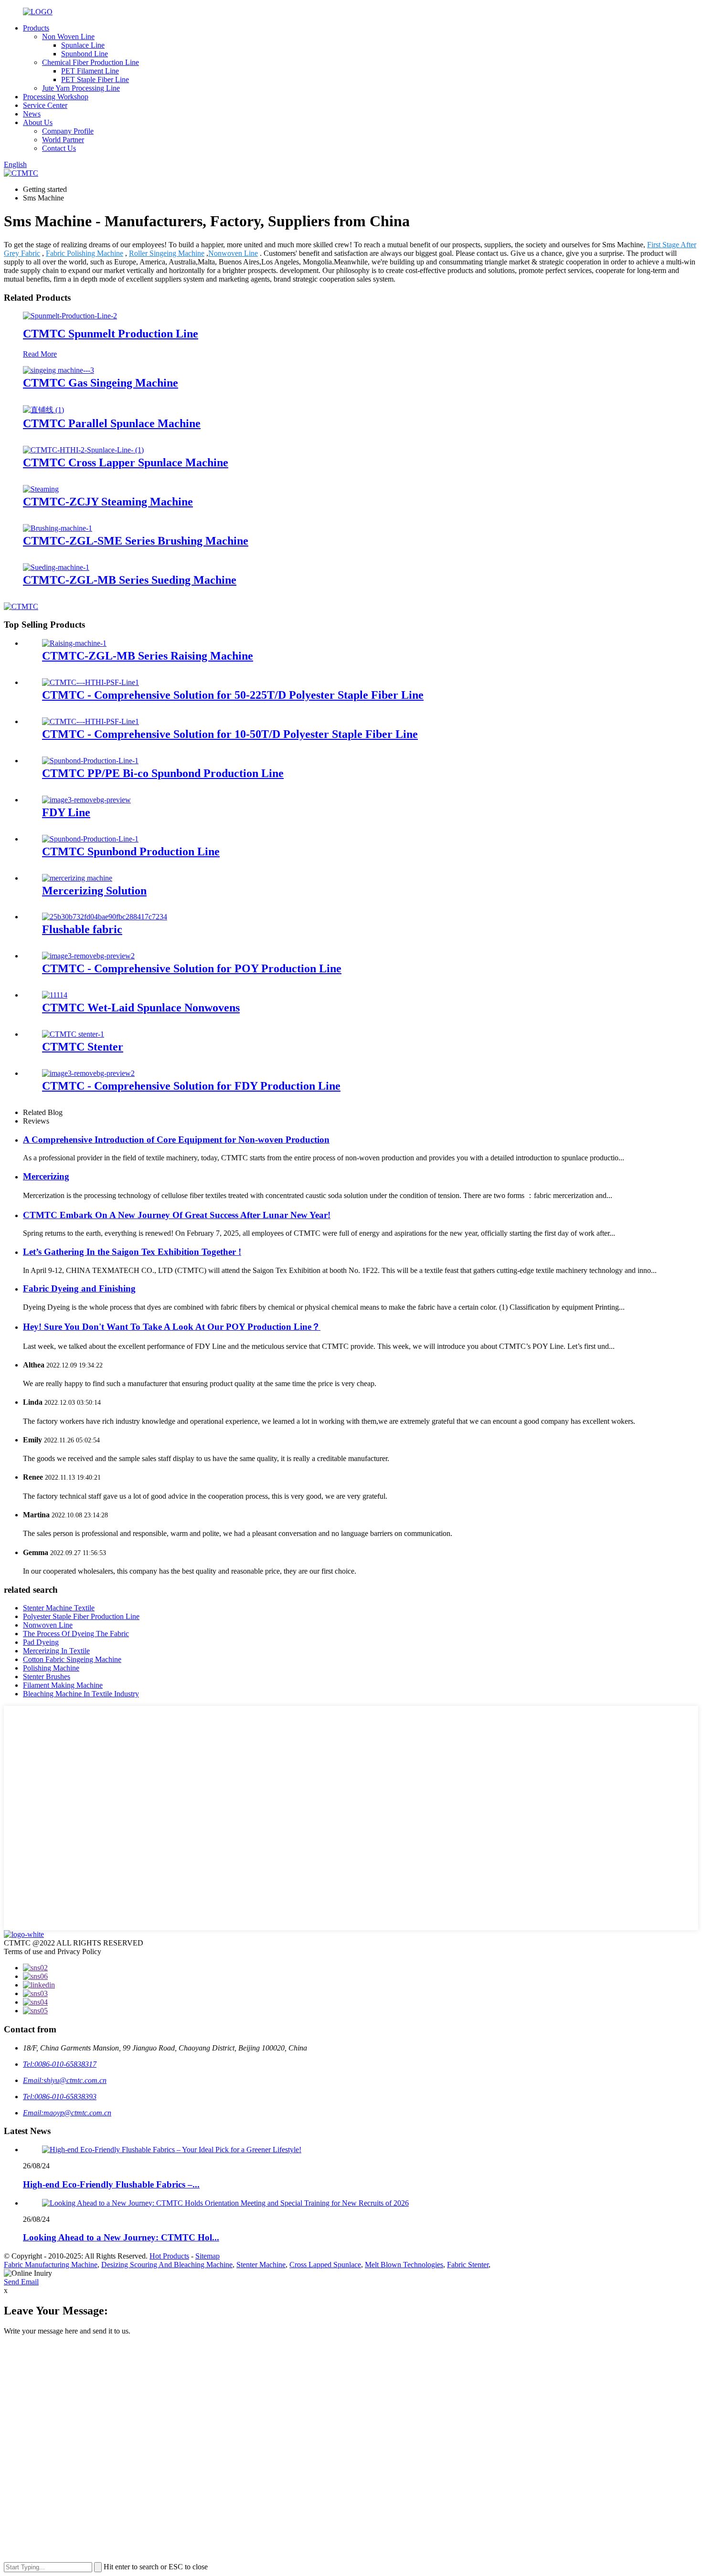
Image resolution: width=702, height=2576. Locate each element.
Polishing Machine (51, 1668)
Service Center (45, 105)
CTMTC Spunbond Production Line (131, 852)
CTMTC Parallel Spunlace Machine (112, 423)
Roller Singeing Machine (167, 253)
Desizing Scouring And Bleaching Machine (167, 2265)
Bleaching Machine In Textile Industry (81, 1694)
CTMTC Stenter (83, 1047)
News (32, 114)
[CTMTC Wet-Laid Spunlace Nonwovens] (55, 995)
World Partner (63, 140)
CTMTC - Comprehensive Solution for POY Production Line (192, 968)
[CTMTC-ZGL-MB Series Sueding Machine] (56, 567)
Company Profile (68, 131)
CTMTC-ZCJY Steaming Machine (108, 502)
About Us (38, 122)
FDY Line (66, 812)
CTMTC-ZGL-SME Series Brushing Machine (136, 541)
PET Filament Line (90, 71)
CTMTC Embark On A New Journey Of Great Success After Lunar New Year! (177, 1215)
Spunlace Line (83, 45)
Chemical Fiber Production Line (90, 62)
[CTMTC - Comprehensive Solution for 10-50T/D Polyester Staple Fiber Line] (90, 721)
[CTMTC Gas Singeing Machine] (58, 370)
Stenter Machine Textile (59, 1608)
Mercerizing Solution (94, 891)
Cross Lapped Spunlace (325, 2265)
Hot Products (169, 2256)
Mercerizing (46, 1176)
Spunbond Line (85, 54)
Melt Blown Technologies (404, 2265)
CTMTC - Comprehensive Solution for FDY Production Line (191, 1086)
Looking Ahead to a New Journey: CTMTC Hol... (121, 2237)
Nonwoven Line (233, 253)
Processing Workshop (56, 97)
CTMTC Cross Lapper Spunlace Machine (126, 463)
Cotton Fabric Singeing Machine (72, 1659)
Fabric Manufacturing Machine (51, 2265)
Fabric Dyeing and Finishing (79, 1288)
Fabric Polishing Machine (85, 253)
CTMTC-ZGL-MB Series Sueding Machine (130, 580)
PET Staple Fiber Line (95, 79)
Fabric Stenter (468, 2265)
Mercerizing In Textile (56, 1651)
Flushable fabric (82, 929)
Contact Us (59, 148)
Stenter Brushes (47, 1677)
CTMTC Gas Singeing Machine (101, 383)
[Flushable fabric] (105, 917)
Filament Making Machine (63, 1685)
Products (36, 28)
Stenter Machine (261, 2265)
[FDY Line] (86, 800)
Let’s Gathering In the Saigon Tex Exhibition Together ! (132, 1252)
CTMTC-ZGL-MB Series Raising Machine (148, 656)
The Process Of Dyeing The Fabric (76, 1634)
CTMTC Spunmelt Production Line (111, 334)
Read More (40, 354)
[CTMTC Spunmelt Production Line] (70, 316)
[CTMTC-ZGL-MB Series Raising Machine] (74, 643)
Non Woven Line (68, 37)
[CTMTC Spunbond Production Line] (90, 839)
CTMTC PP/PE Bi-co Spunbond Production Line (163, 773)
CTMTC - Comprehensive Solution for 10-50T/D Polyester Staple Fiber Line (230, 734)
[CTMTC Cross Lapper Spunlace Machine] (83, 450)
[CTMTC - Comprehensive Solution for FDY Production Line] (88, 1073)
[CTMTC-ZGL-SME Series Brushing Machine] (58, 528)
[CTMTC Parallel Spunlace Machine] (43, 410)
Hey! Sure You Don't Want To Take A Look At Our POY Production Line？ (172, 1327)
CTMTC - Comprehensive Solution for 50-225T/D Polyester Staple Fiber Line (233, 695)
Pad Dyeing (41, 1642)
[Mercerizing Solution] (77, 878)
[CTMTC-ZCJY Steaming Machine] (41, 489)
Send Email (21, 2282)
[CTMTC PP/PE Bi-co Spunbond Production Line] (90, 761)
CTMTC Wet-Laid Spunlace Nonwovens (141, 1008)
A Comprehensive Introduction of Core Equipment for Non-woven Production (176, 1140)
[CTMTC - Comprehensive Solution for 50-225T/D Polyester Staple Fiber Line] (90, 682)
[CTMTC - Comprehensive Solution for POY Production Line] (88, 956)
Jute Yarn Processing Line (81, 88)
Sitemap (207, 2256)
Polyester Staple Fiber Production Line (81, 1616)
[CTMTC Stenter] (73, 1034)
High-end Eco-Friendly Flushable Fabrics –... (111, 2184)
